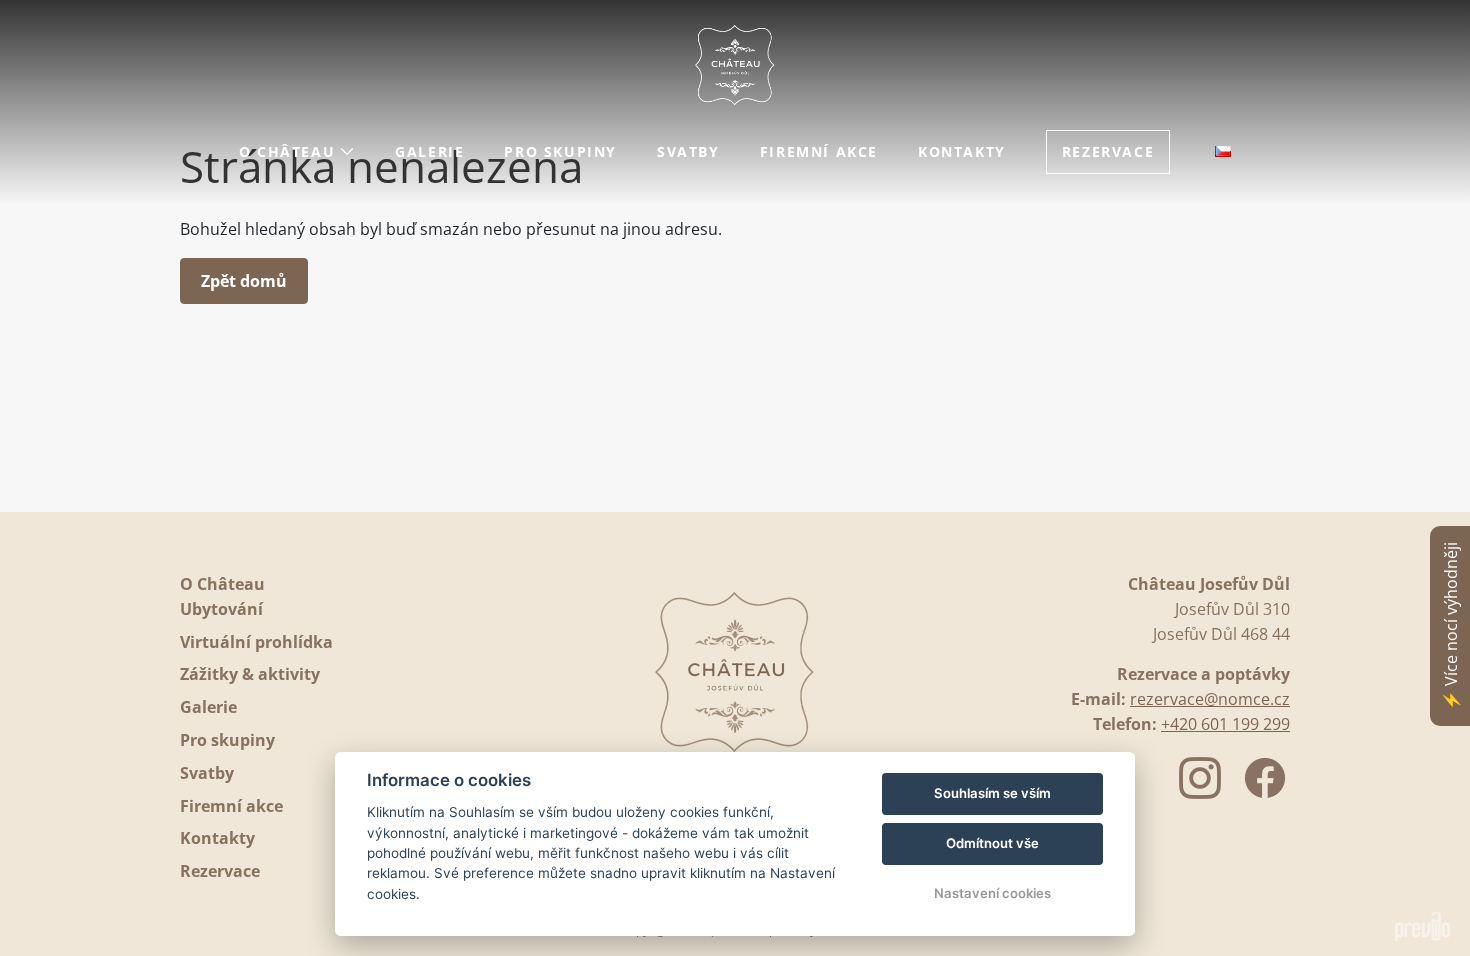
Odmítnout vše (992, 843)
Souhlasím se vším (992, 793)
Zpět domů (244, 281)
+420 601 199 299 (1225, 724)
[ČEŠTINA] (1223, 151)
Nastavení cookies (992, 893)
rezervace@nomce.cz (1210, 699)
